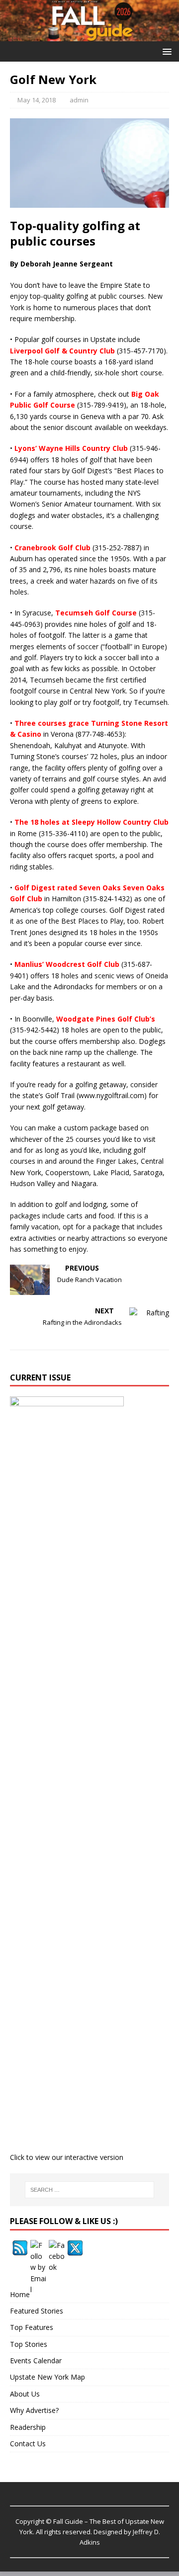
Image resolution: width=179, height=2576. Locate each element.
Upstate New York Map (47, 2377)
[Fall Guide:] (89, 36)
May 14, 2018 (37, 100)
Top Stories (29, 2344)
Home (20, 2294)
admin (79, 100)
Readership (28, 2427)
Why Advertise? (34, 2410)
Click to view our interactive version (67, 2157)
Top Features (32, 2327)
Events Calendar (36, 2361)
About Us (25, 2394)
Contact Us (28, 2444)
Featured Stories (37, 2311)
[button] (165, 51)
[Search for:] (89, 2190)
